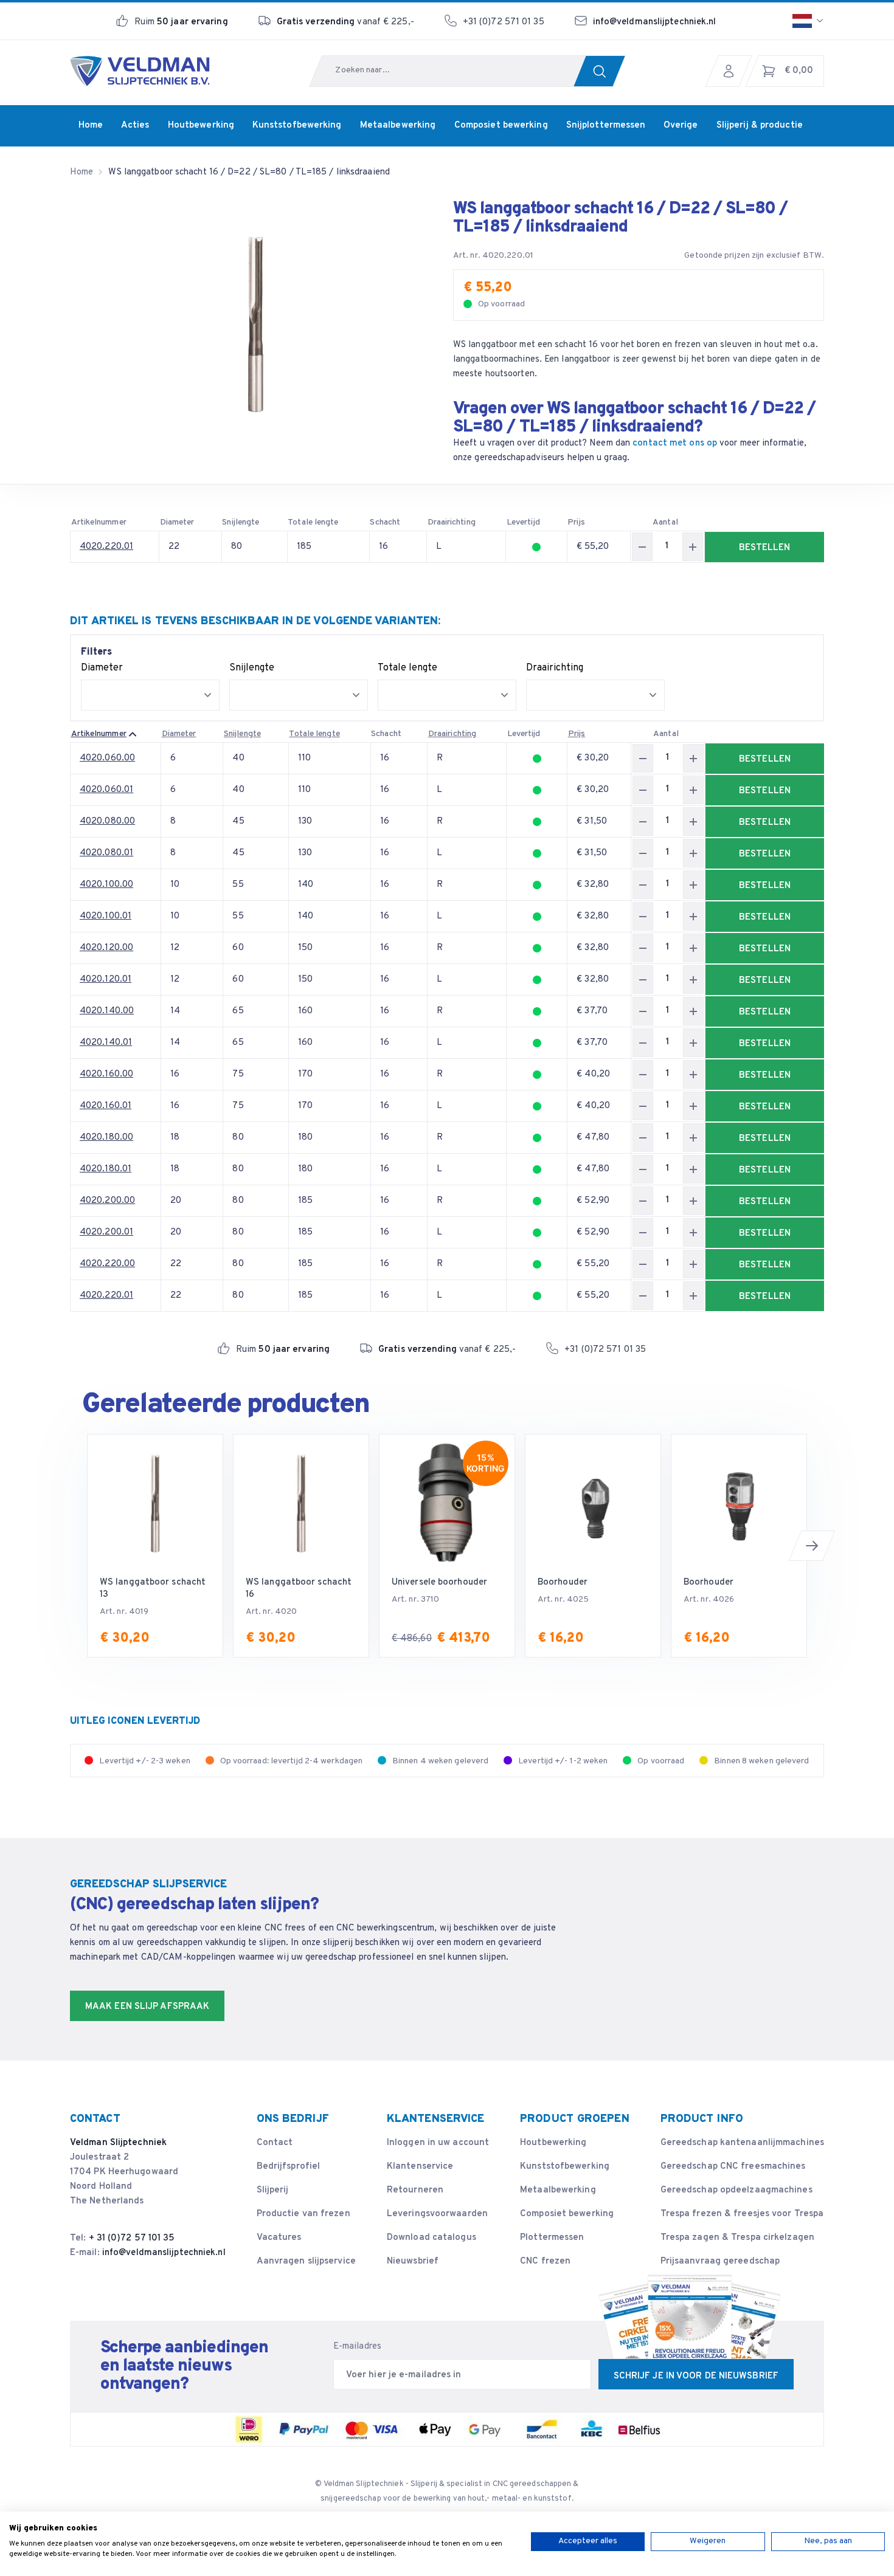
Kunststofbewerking (565, 2167)
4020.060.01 (106, 790)
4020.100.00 (106, 885)
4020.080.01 (106, 853)
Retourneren (415, 2190)
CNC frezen (545, 2261)
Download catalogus (431, 2238)
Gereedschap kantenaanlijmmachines (742, 2143)
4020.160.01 (106, 1106)
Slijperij (273, 2190)
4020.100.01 (106, 916)
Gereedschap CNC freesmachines (733, 2167)
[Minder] (642, 547)
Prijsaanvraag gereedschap (720, 2261)
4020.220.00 (107, 1264)
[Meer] (693, 547)
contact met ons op (675, 443)
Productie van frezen (303, 2214)
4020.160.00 (106, 1074)
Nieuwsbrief (413, 2261)
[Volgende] (812, 1546)
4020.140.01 (106, 1043)
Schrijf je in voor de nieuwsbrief (696, 2376)
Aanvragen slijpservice (306, 2261)
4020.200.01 (106, 1232)
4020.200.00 (107, 1201)
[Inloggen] (732, 71)
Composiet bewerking (567, 2214)
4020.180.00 (106, 1138)
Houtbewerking (553, 2143)
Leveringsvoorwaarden (437, 2214)
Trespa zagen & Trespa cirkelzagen (737, 2238)
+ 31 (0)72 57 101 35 (132, 2238)
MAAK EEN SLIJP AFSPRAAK (147, 2007)
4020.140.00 (107, 1011)
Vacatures (279, 2238)
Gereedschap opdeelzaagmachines (736, 2190)
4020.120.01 (106, 980)
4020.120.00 (106, 948)
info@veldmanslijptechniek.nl (655, 22)
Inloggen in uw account (438, 2143)
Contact (275, 2143)
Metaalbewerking (558, 2190)
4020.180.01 (106, 1169)
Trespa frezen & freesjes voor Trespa (742, 2214)
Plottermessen (552, 2238)
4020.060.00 (107, 758)
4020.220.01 (106, 547)
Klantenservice (420, 2167)
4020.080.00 (107, 821)
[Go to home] (140, 71)
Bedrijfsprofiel (289, 2167)
